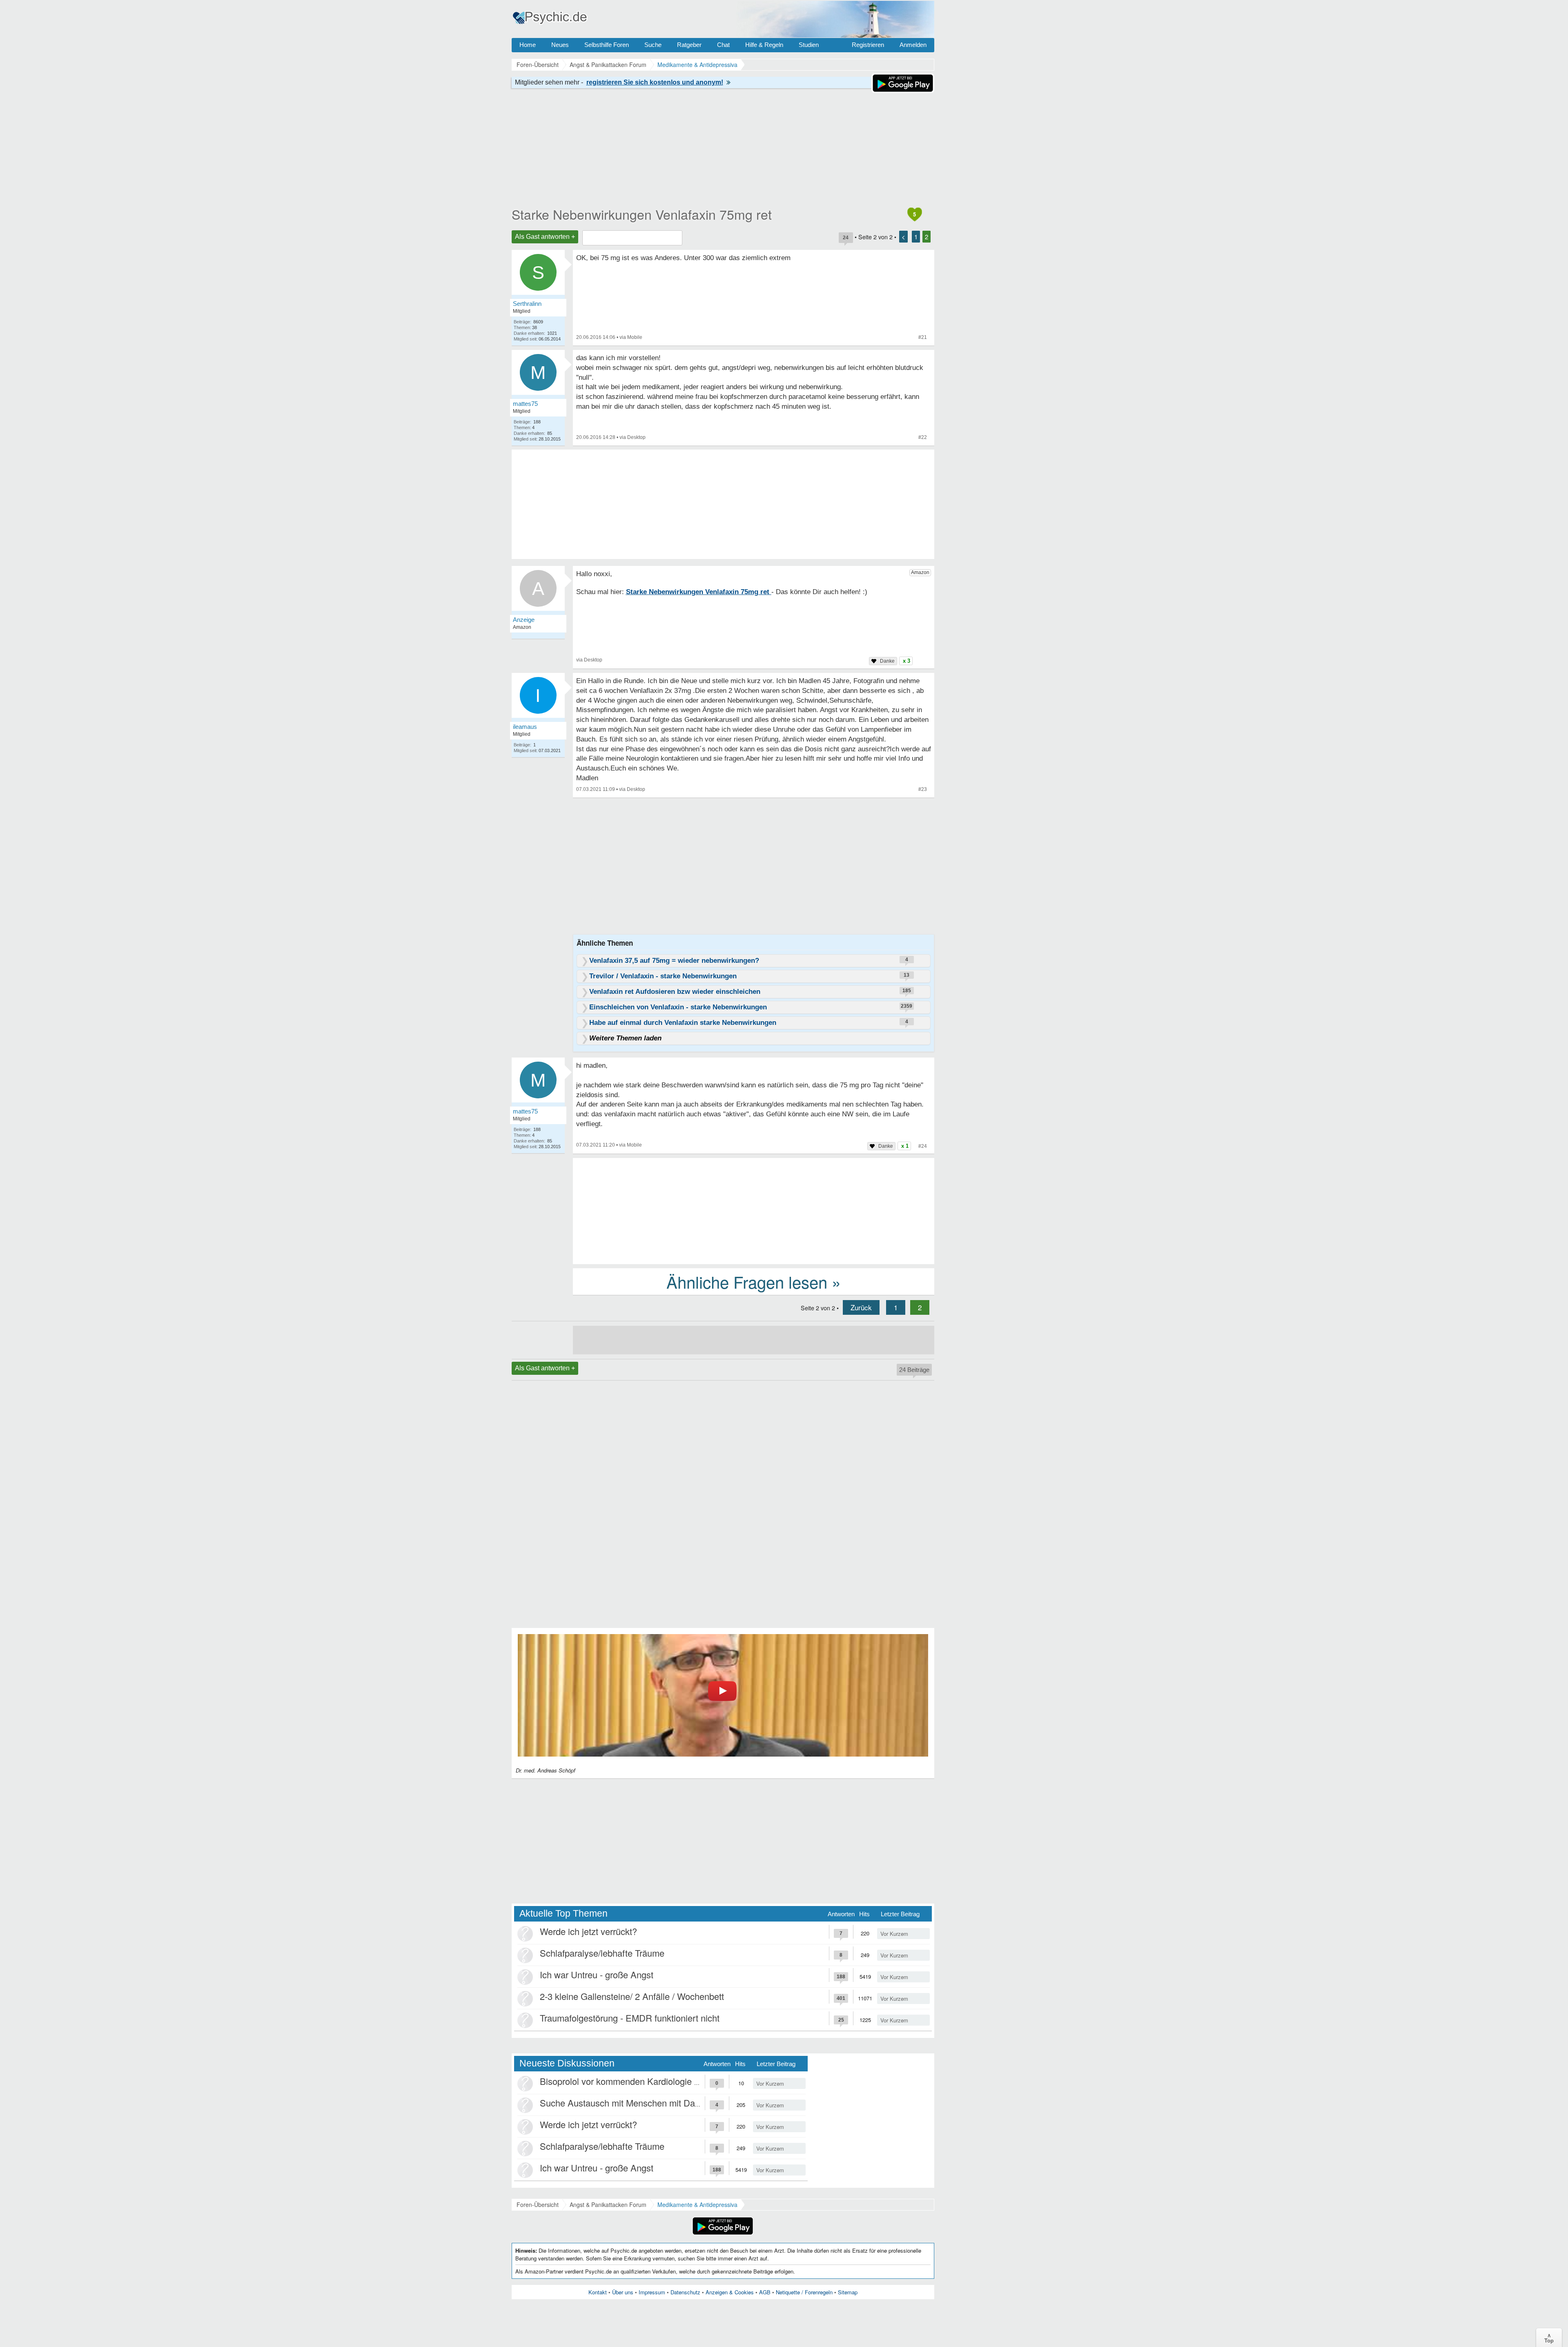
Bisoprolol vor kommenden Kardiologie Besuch (632, 2081)
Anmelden (913, 45)
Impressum (652, 2292)
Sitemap (848, 2292)
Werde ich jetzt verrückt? (588, 1931)
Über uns (623, 2292)
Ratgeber (689, 45)
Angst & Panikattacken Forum (608, 2204)
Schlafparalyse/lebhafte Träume (602, 1953)
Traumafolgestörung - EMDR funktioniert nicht (630, 2018)
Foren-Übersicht (538, 2204)
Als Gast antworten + (545, 237)
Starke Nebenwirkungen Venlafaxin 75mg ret (642, 214)
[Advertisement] (754, 1210)
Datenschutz (685, 2292)
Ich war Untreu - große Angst (597, 1974)
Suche (653, 45)
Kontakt (598, 2292)
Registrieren (868, 45)
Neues (560, 45)
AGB (765, 2292)
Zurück (861, 1307)
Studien (809, 45)
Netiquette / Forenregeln (804, 2292)
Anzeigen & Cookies (730, 2292)
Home (528, 45)
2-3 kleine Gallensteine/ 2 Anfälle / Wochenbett (632, 1996)
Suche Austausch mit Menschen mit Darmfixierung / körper (655, 2103)
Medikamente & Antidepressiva (697, 2204)
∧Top (1549, 2338)
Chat (723, 45)
